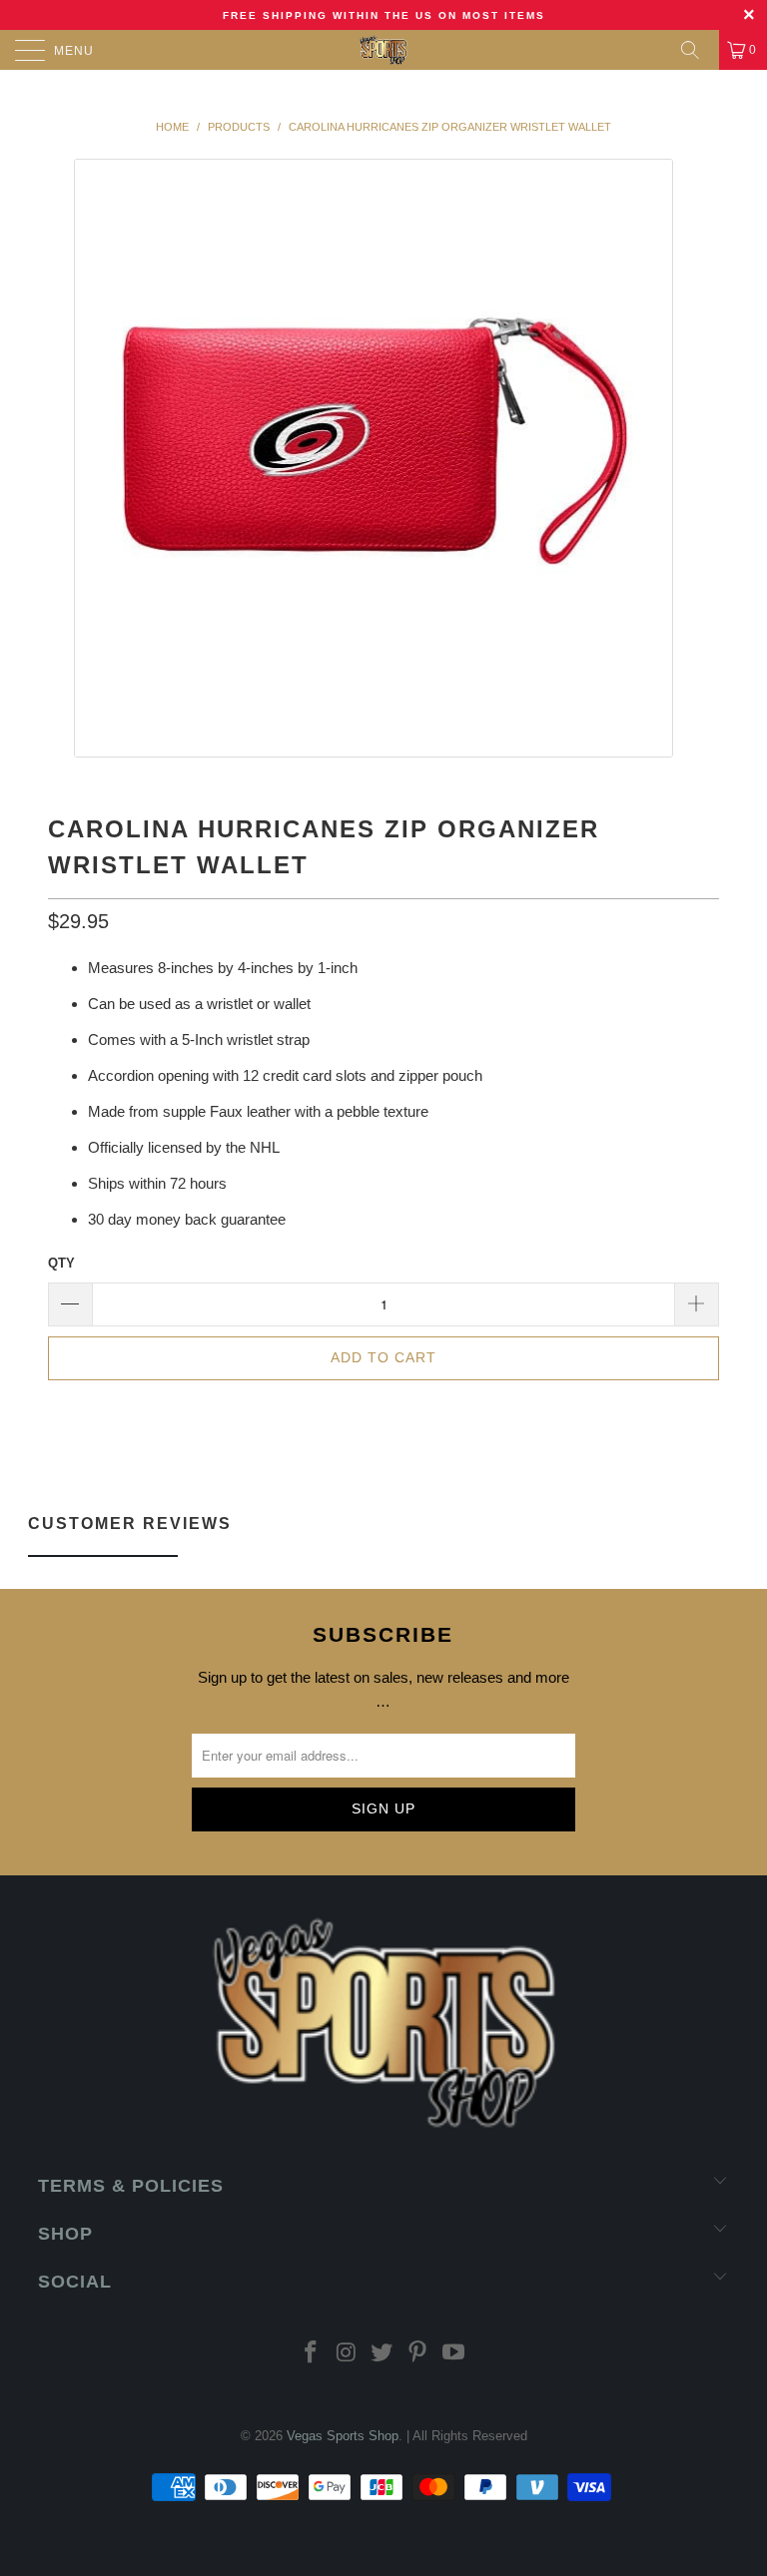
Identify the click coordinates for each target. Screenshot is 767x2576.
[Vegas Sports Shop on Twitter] (383, 2354)
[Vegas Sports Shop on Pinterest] (418, 2354)
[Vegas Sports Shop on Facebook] (312, 2354)
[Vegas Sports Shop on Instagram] (347, 2354)
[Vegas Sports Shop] (383, 50)
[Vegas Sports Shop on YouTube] (454, 2354)
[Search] (697, 50)
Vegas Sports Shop (343, 2436)
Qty (61, 1263)
